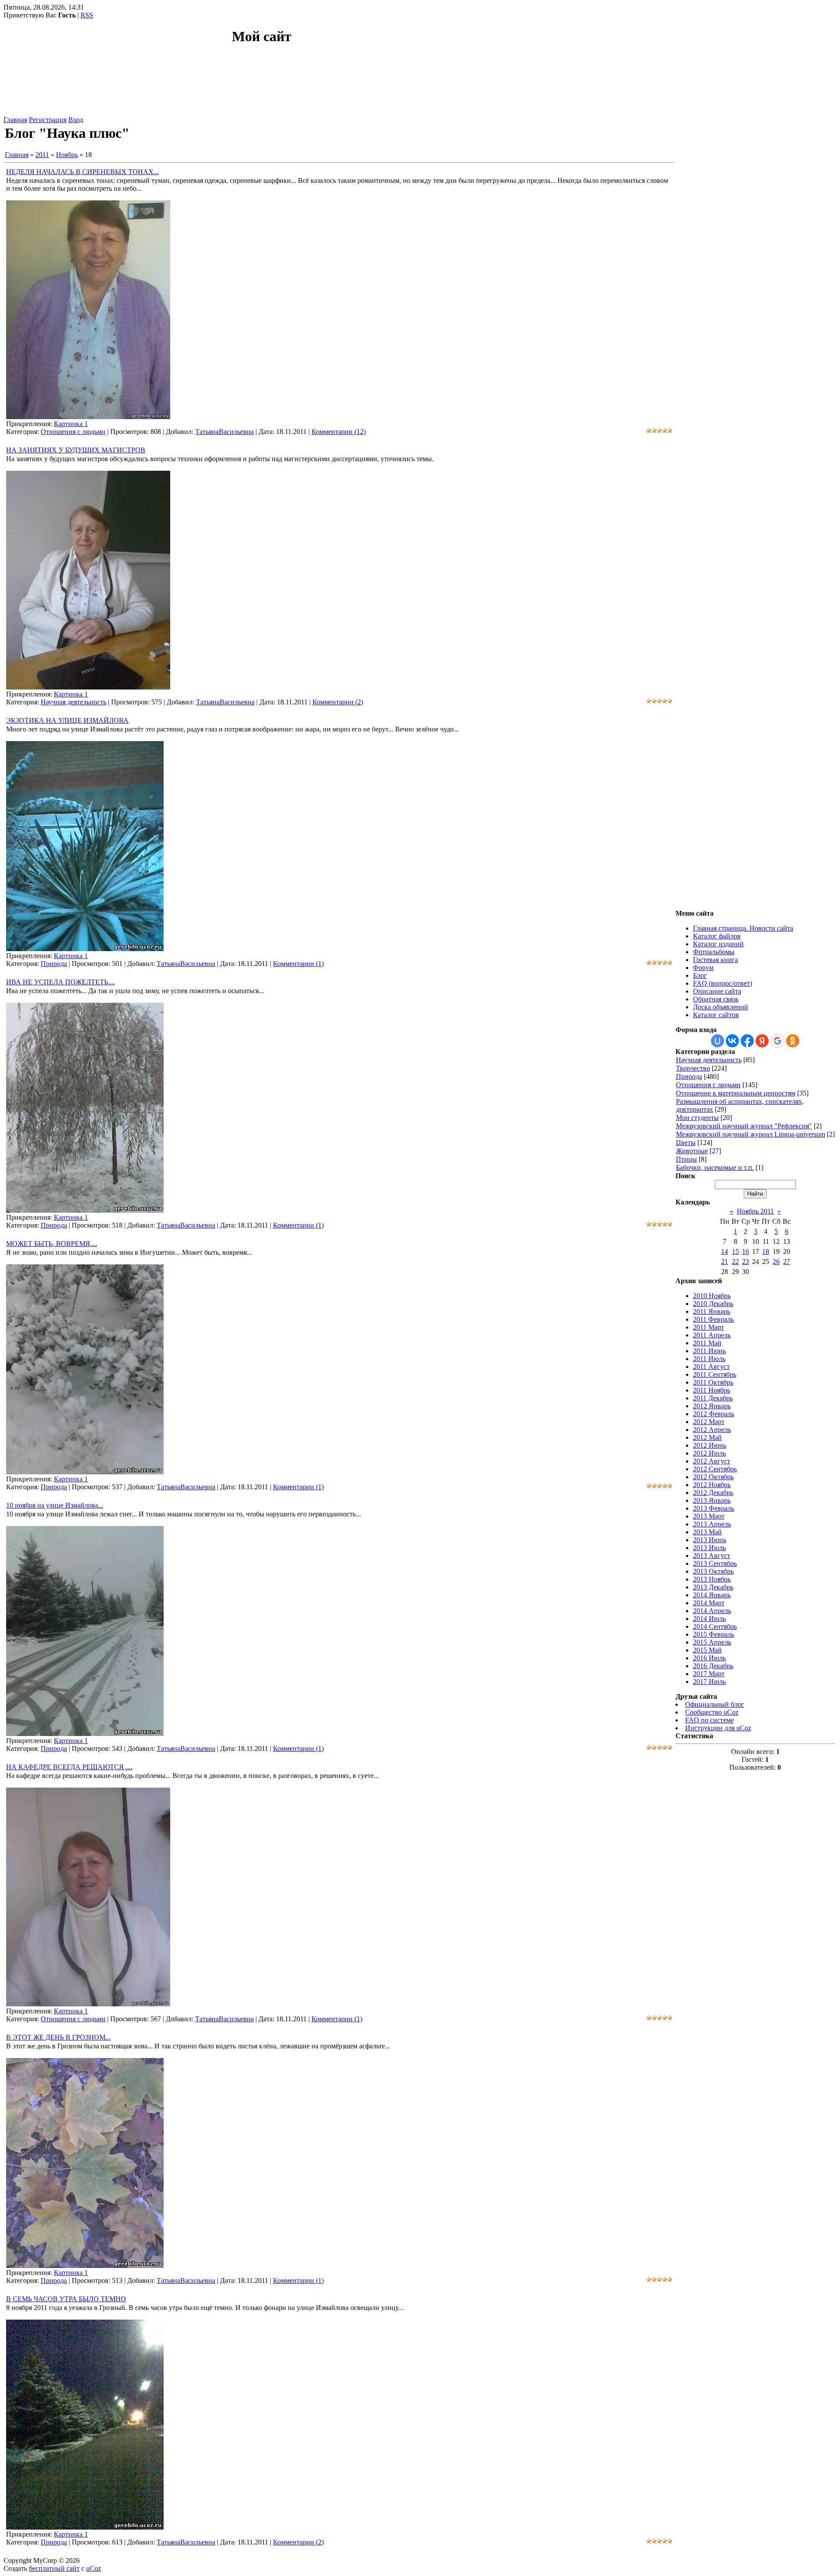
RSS (87, 15)
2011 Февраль (713, 1319)
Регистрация (48, 120)
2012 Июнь (710, 1445)
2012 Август (712, 1461)
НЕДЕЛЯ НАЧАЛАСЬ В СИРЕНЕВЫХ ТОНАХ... (82, 172)
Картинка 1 (71, 424)
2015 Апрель (712, 1642)
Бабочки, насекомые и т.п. (715, 1167)
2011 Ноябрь (712, 1390)
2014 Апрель (712, 1611)
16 (745, 1251)
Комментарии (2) (338, 702)
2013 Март (709, 1516)
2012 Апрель (712, 1430)
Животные (692, 1151)
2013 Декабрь (713, 1587)
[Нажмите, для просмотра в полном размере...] (88, 417)
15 (735, 1251)
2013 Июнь (710, 1540)
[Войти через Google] (777, 1041)
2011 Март (709, 1327)
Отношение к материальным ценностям (736, 1093)
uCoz (94, 2568)
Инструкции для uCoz (718, 1728)
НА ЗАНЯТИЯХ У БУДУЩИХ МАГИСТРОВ (76, 450)
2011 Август (711, 1367)
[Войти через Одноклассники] (793, 1041)
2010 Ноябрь (712, 1296)
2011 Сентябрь (715, 1374)
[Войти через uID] (717, 1041)
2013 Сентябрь (715, 1563)
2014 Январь (712, 1595)
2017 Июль (709, 1682)
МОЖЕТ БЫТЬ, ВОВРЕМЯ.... (52, 1244)
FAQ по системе (709, 1720)
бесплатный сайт (54, 2568)
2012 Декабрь (713, 1493)
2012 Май (707, 1437)
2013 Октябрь (713, 1571)
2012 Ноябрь (712, 1485)
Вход (76, 120)
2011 (42, 155)
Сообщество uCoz (712, 1712)
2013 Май (707, 1532)
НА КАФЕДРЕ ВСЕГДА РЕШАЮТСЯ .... (69, 1767)
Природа (54, 964)
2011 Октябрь (713, 1382)
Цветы (686, 1143)
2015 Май (707, 1650)
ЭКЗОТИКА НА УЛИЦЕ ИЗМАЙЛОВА (67, 720)
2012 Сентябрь (715, 1469)
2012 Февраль (714, 1414)
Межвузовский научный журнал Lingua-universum (751, 1134)
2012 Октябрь (713, 1477)
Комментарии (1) (298, 964)
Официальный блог (715, 1704)
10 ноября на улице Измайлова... (55, 1505)
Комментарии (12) (339, 432)
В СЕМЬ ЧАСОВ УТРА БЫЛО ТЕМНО (66, 2299)
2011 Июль (709, 1359)
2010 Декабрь (713, 1304)
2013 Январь (712, 1500)
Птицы (686, 1159)
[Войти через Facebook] (747, 1041)
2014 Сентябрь (715, 1626)
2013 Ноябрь (712, 1579)
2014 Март (709, 1603)
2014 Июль (709, 1619)
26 (776, 1262)
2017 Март (709, 1674)
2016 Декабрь (713, 1666)
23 (745, 1262)
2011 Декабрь (713, 1398)
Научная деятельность (73, 702)
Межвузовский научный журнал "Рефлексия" (744, 1126)
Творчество (693, 1068)
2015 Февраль (714, 1634)
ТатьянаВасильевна (224, 432)
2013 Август (712, 1556)
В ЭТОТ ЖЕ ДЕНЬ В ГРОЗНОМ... (58, 2037)
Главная (15, 120)
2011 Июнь (709, 1351)
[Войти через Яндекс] (762, 1041)
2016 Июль (709, 1658)
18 (766, 1251)
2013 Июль (709, 1548)
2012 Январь (712, 1406)
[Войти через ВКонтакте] (732, 1041)
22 (735, 1262)
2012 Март (709, 1422)
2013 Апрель (712, 1524)
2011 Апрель (712, 1335)
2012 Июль (709, 1453)
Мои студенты (697, 1118)
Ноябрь (67, 155)
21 (724, 1262)
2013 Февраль (714, 1508)
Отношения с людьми (73, 432)
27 (787, 1262)
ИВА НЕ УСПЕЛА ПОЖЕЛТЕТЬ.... (61, 982)
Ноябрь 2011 (755, 1211)
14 (724, 1251)
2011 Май (707, 1343)
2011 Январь (712, 1311)
